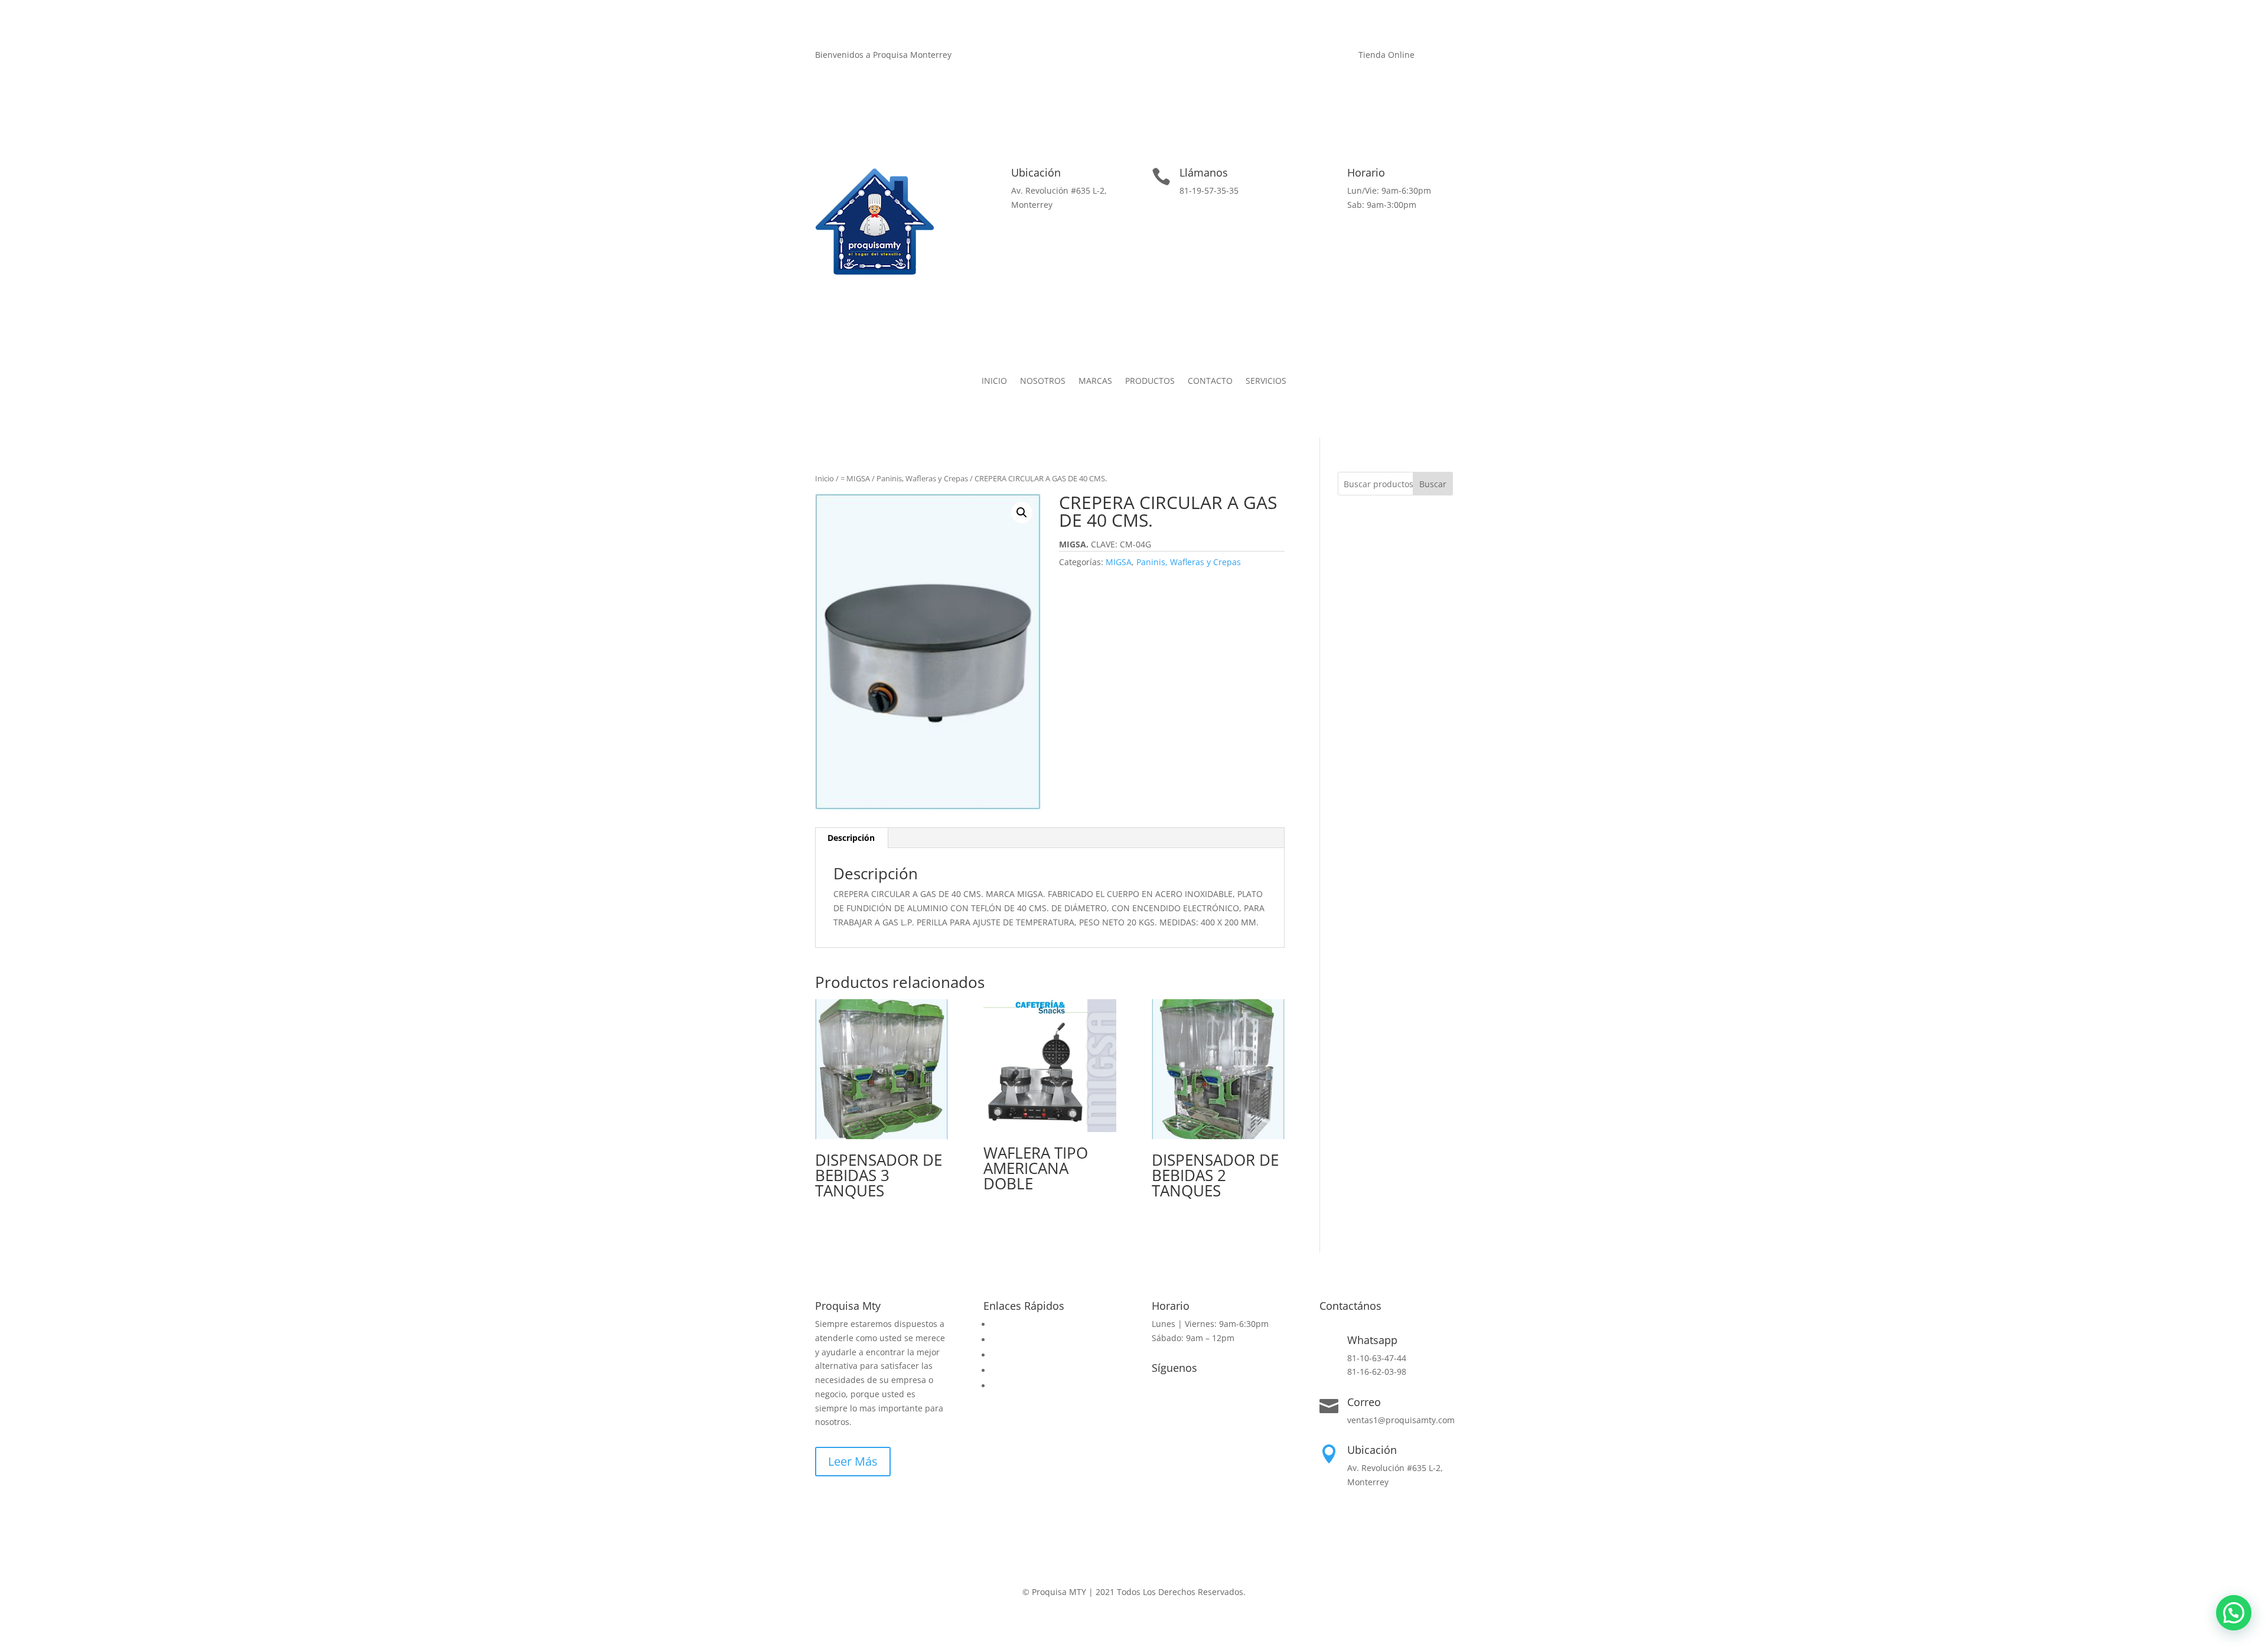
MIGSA (1119, 562)
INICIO (994, 381)
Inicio (825, 478)
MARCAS (1095, 381)
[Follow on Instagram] (1275, 57)
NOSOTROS (1043, 381)
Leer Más (853, 1461)
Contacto (1009, 1370)
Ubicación (1036, 172)
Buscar (1433, 484)
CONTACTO (1210, 381)
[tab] (851, 838)
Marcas (1006, 1355)
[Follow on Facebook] (1252, 57)
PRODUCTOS (1150, 381)
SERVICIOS (1266, 381)
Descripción (851, 838)
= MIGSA (855, 478)
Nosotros (1009, 1340)
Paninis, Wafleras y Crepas (922, 478)
